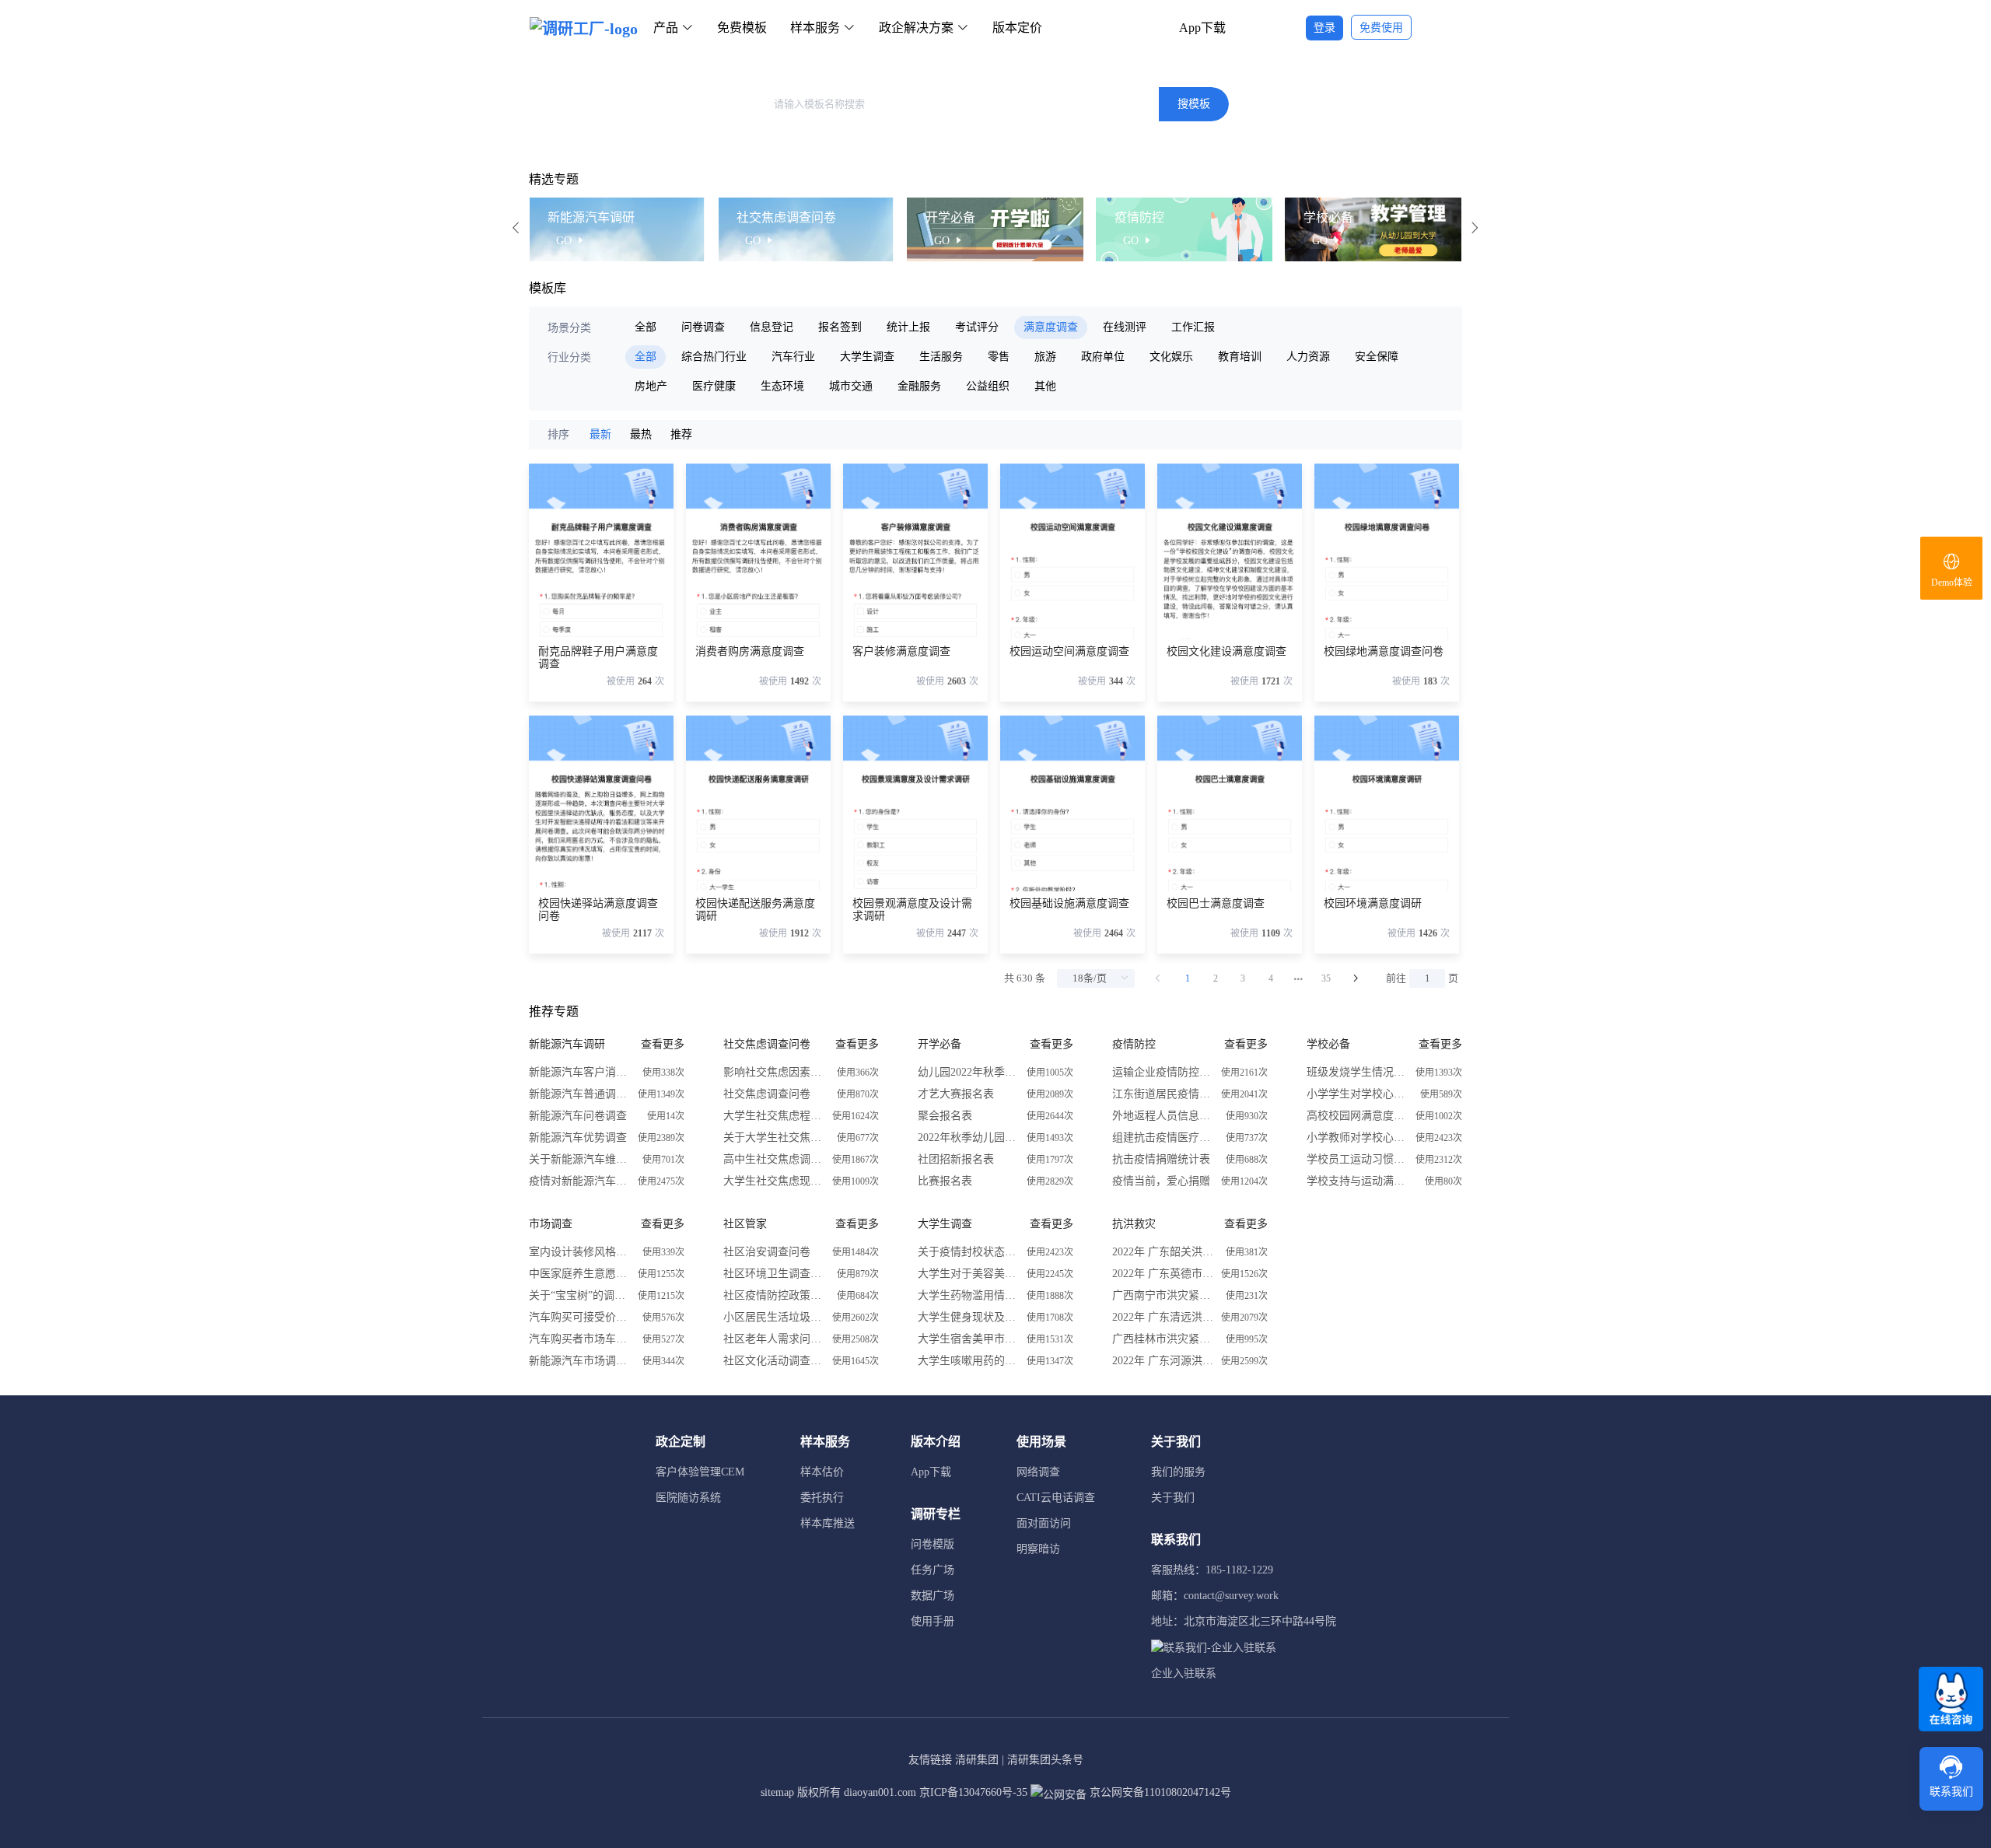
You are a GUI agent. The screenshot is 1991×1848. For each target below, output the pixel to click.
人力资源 (1308, 357)
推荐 (681, 434)
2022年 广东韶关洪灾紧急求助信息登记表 (1163, 1252)
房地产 (651, 386)
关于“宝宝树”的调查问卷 (579, 1295)
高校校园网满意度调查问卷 (1357, 1116)
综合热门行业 (714, 357)
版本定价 (1017, 28)
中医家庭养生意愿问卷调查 (579, 1274)
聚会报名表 (945, 1116)
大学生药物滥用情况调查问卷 (968, 1295)
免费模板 (742, 28)
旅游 (1045, 357)
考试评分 (977, 327)
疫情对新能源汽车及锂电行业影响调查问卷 (579, 1181)
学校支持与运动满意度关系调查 (1357, 1181)
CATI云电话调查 (1056, 1498)
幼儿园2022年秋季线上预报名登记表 (968, 1072)
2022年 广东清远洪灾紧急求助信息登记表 (1163, 1317)
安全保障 (1377, 357)
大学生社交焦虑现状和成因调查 (774, 1181)
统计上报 (908, 327)
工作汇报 (1193, 327)
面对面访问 (1044, 1523)
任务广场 (933, 1570)
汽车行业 (793, 357)
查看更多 (663, 1044)
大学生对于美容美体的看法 (968, 1274)
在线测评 (1125, 327)
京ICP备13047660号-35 (973, 1792)
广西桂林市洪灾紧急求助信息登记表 (1163, 1339)
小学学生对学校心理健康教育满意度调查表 (1357, 1094)
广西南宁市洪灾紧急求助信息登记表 (1163, 1295)
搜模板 (1194, 104)
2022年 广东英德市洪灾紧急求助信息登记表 (1163, 1274)
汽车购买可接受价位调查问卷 (579, 1317)
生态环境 (782, 386)
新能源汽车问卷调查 (578, 1116)
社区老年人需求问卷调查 (774, 1339)
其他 (1045, 386)
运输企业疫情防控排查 (1163, 1072)
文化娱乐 (1171, 357)
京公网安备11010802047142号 (1159, 1792)
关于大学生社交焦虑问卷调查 (774, 1137)
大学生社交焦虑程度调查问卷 (774, 1116)
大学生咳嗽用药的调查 (968, 1361)
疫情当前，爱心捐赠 (1161, 1181)
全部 (646, 327)
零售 (999, 357)
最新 (600, 434)
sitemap (777, 1792)
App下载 (1202, 28)
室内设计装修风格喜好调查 (579, 1252)
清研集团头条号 (1045, 1760)
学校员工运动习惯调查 (1357, 1159)
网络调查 (1038, 1472)
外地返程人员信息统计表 (1163, 1116)
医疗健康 (714, 386)
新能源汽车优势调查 (578, 1137)
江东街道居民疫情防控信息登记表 (1163, 1094)
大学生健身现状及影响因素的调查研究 (968, 1317)
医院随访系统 (688, 1498)
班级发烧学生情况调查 (1357, 1072)
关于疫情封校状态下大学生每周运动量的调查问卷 (968, 1252)
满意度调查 (1051, 327)
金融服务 (919, 386)
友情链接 (930, 1760)
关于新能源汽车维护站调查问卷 (579, 1159)
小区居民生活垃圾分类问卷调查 (774, 1317)
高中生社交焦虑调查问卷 (774, 1159)
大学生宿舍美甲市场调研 (968, 1339)
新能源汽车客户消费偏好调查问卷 (579, 1072)
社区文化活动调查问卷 (774, 1361)
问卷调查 (703, 327)
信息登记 (772, 327)
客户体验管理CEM (700, 1472)
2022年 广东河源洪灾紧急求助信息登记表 (1163, 1361)
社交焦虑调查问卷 (767, 1094)
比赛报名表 (945, 1181)
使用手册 (933, 1621)
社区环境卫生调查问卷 (774, 1274)
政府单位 (1103, 357)
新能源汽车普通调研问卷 (579, 1094)
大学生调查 (867, 357)
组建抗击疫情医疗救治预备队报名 (1163, 1137)
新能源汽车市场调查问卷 (579, 1361)
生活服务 (941, 357)
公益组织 (988, 386)
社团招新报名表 (956, 1159)
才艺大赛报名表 (956, 1094)
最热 (641, 434)
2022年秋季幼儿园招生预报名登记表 (968, 1137)
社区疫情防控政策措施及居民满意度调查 (774, 1295)
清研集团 (977, 1760)
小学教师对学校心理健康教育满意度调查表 (1357, 1137)
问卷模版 (933, 1544)
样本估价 (822, 1472)
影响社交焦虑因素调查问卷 (774, 1072)
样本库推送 (828, 1523)
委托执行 (822, 1498)
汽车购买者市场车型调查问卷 (579, 1339)
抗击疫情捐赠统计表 (1161, 1159)
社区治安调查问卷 (767, 1252)
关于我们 (1173, 1498)
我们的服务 (1178, 1472)
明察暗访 (1038, 1549)
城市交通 (851, 386)
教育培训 (1240, 357)
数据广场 (933, 1596)
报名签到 (840, 327)
